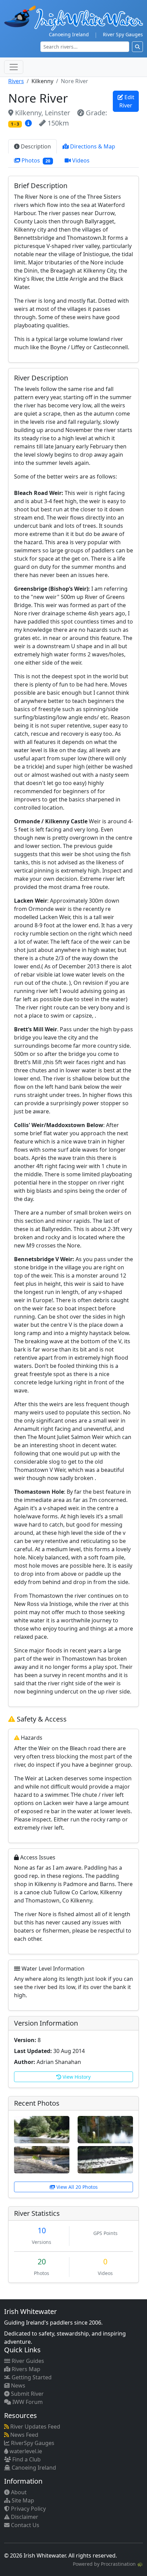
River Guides (27, 2361)
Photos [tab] (35, 160)
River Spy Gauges (123, 34)
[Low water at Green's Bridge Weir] (42, 2159)
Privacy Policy (28, 2509)
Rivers (16, 81)
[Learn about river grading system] (29, 123)
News (17, 2385)
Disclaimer (24, 2517)
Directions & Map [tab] (92, 146)
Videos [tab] (80, 160)
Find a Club (26, 2459)
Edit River (127, 101)
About (18, 2492)
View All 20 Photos (76, 2187)
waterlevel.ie (25, 2451)
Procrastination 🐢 (122, 2564)
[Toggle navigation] (14, 67)
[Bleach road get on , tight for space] (105, 2129)
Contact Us (24, 2525)
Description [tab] (35, 146)
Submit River (27, 2394)
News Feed (24, 2435)
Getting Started (31, 2377)
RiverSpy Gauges (32, 2443)
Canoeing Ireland (69, 34)
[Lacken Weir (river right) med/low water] (105, 2159)
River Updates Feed (35, 2427)
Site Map (22, 2500)
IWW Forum (27, 2402)
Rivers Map (25, 2369)
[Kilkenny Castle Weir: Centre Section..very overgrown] (42, 2129)
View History (76, 2077)
